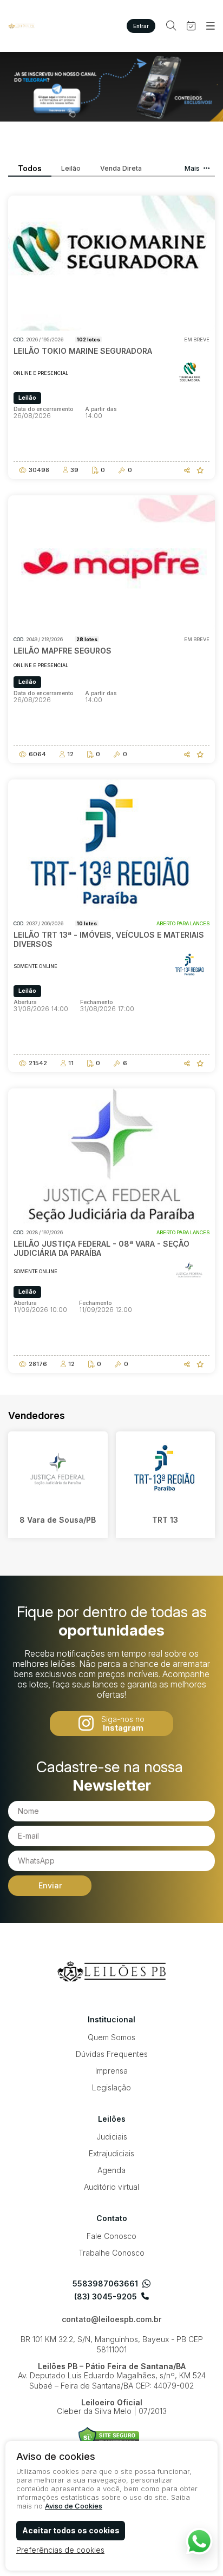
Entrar (141, 26)
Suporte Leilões (109, 2437)
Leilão (71, 169)
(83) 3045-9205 (106, 2297)
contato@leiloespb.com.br (111, 2319)
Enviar (50, 1885)
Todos (30, 169)
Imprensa (111, 2071)
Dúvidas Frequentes (112, 2054)
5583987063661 (105, 2284)
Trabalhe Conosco (111, 2253)
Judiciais (112, 2137)
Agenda (111, 2170)
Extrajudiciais (111, 2153)
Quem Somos (111, 2037)
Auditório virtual (111, 2187)
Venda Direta (121, 169)
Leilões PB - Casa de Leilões (22, 26)
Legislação (111, 2087)
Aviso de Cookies (74, 2506)
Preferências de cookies (60, 2550)
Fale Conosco (111, 2236)
